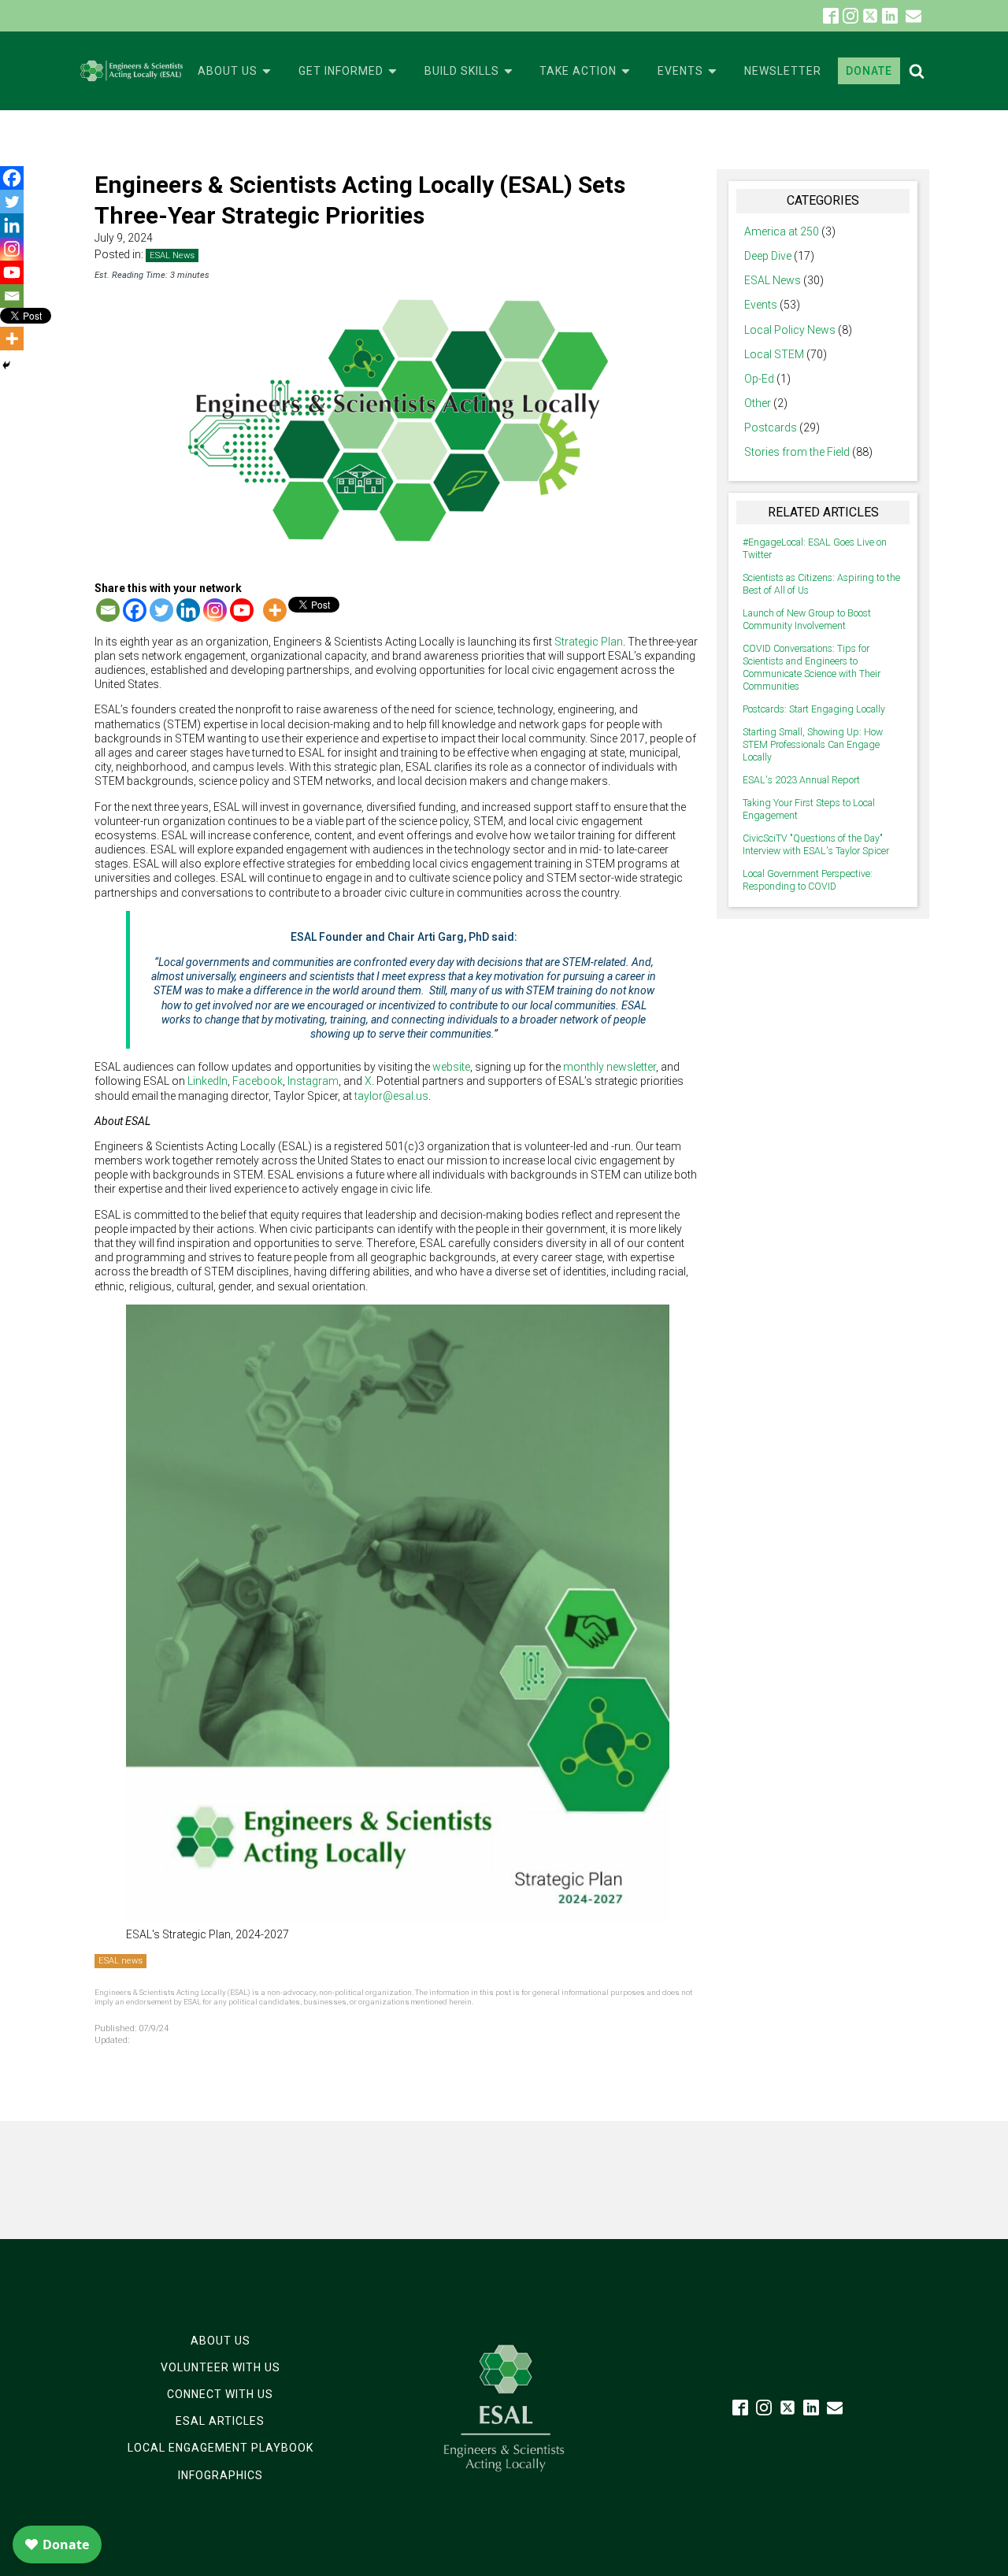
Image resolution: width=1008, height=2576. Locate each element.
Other (758, 403)
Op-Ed (759, 379)
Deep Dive (768, 256)
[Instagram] (215, 610)
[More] (275, 610)
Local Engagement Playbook (220, 2448)
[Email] (108, 610)
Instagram (313, 1081)
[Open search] (917, 71)
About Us (228, 71)
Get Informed (341, 71)
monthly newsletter (610, 1067)
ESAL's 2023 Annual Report (801, 780)
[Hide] (6, 365)
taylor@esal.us (391, 1096)
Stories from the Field (797, 452)
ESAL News (172, 255)
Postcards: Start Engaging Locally (814, 709)
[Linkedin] (188, 610)
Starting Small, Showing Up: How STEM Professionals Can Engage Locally (813, 745)
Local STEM (774, 354)
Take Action (578, 71)
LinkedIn (208, 1081)
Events (680, 71)
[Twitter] (161, 610)
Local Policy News (790, 330)
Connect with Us (220, 2394)
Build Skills (462, 71)
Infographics (220, 2475)
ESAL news (120, 1961)
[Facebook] (135, 610)
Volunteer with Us (220, 2367)
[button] (913, 16)
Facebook (258, 1081)
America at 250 (782, 231)
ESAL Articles (220, 2421)
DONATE (869, 71)
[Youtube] (242, 610)
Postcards (771, 427)
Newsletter (783, 71)
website (451, 1067)
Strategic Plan (589, 642)
